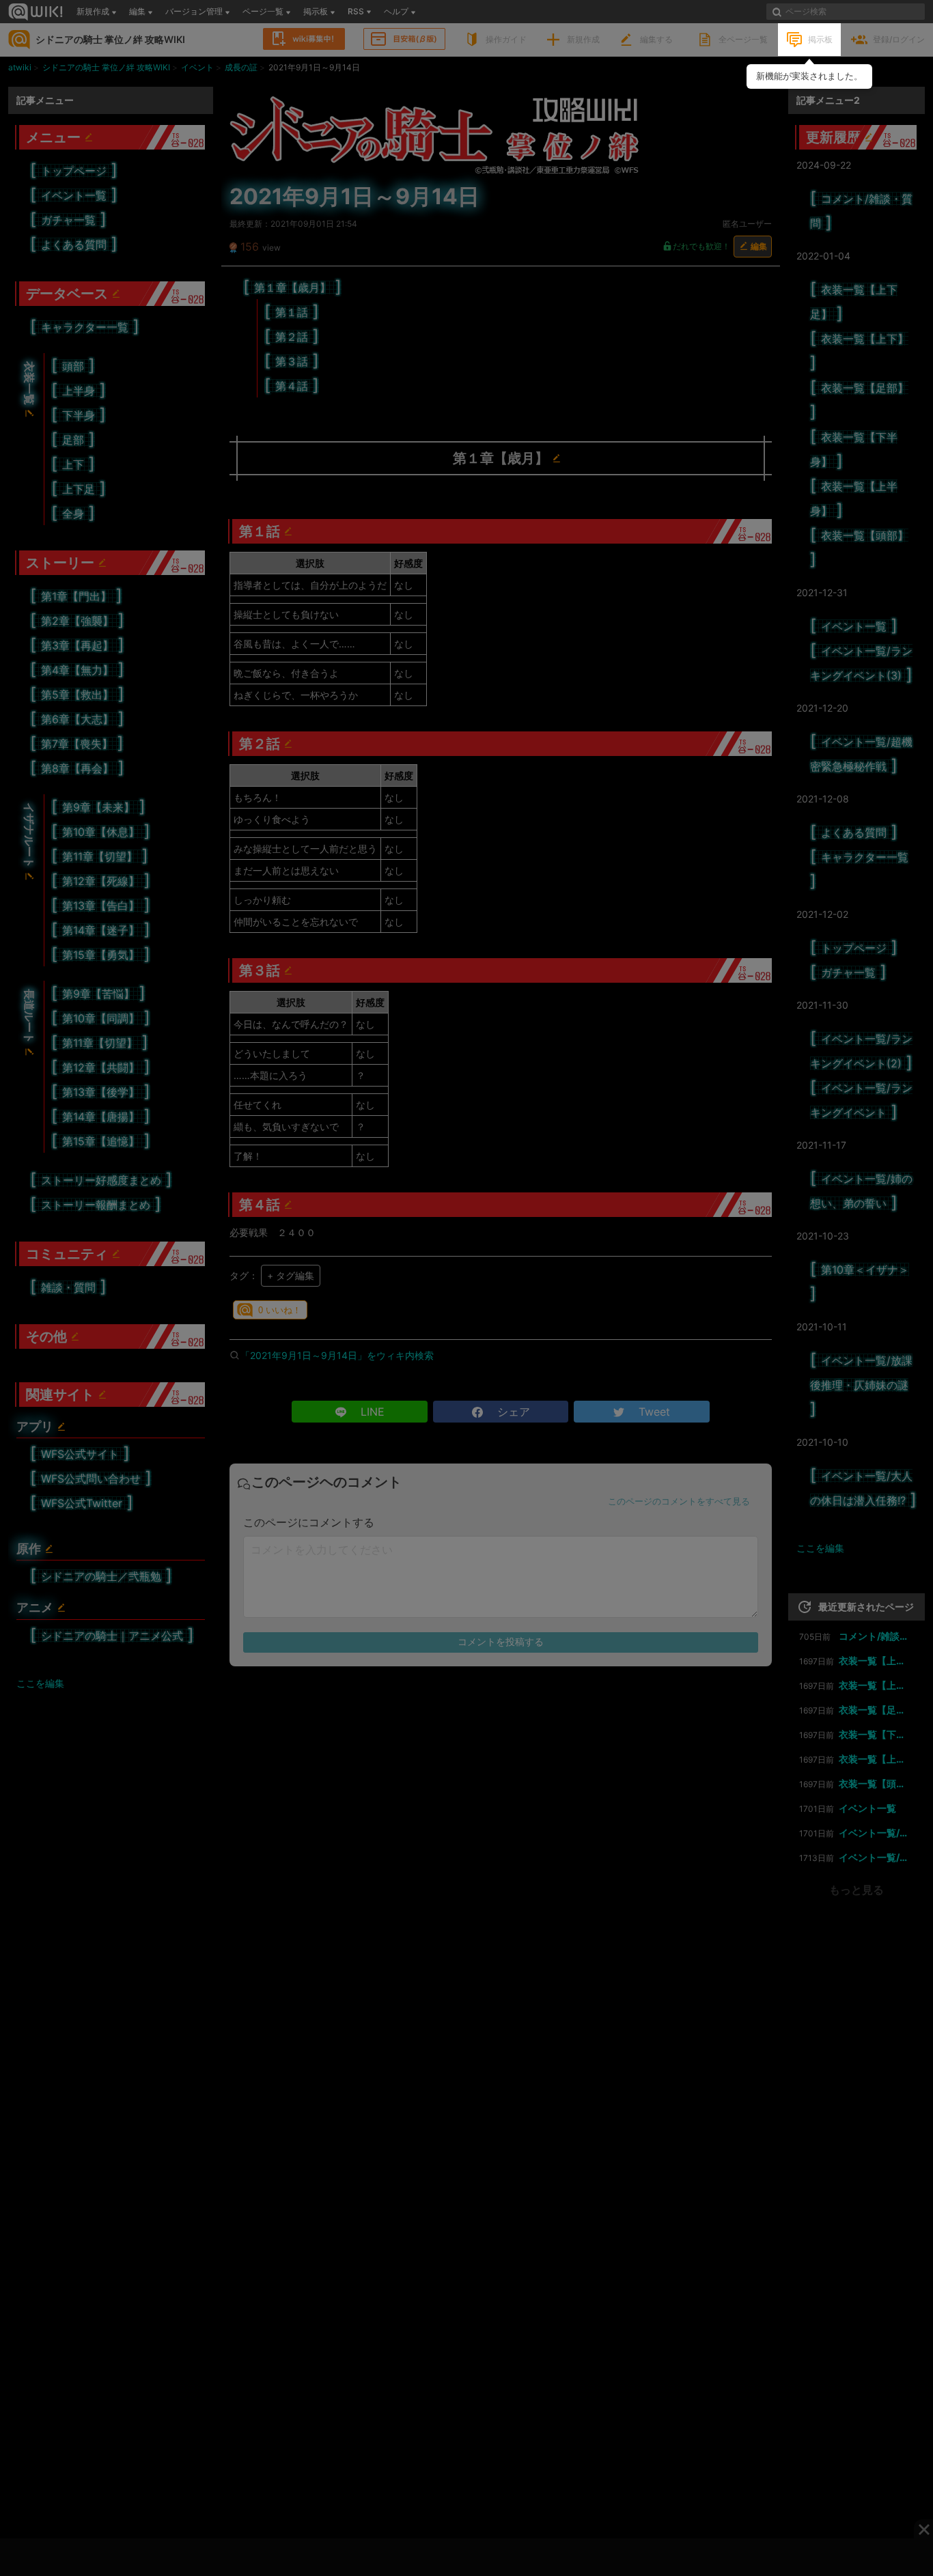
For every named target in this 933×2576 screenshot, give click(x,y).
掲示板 (820, 39)
